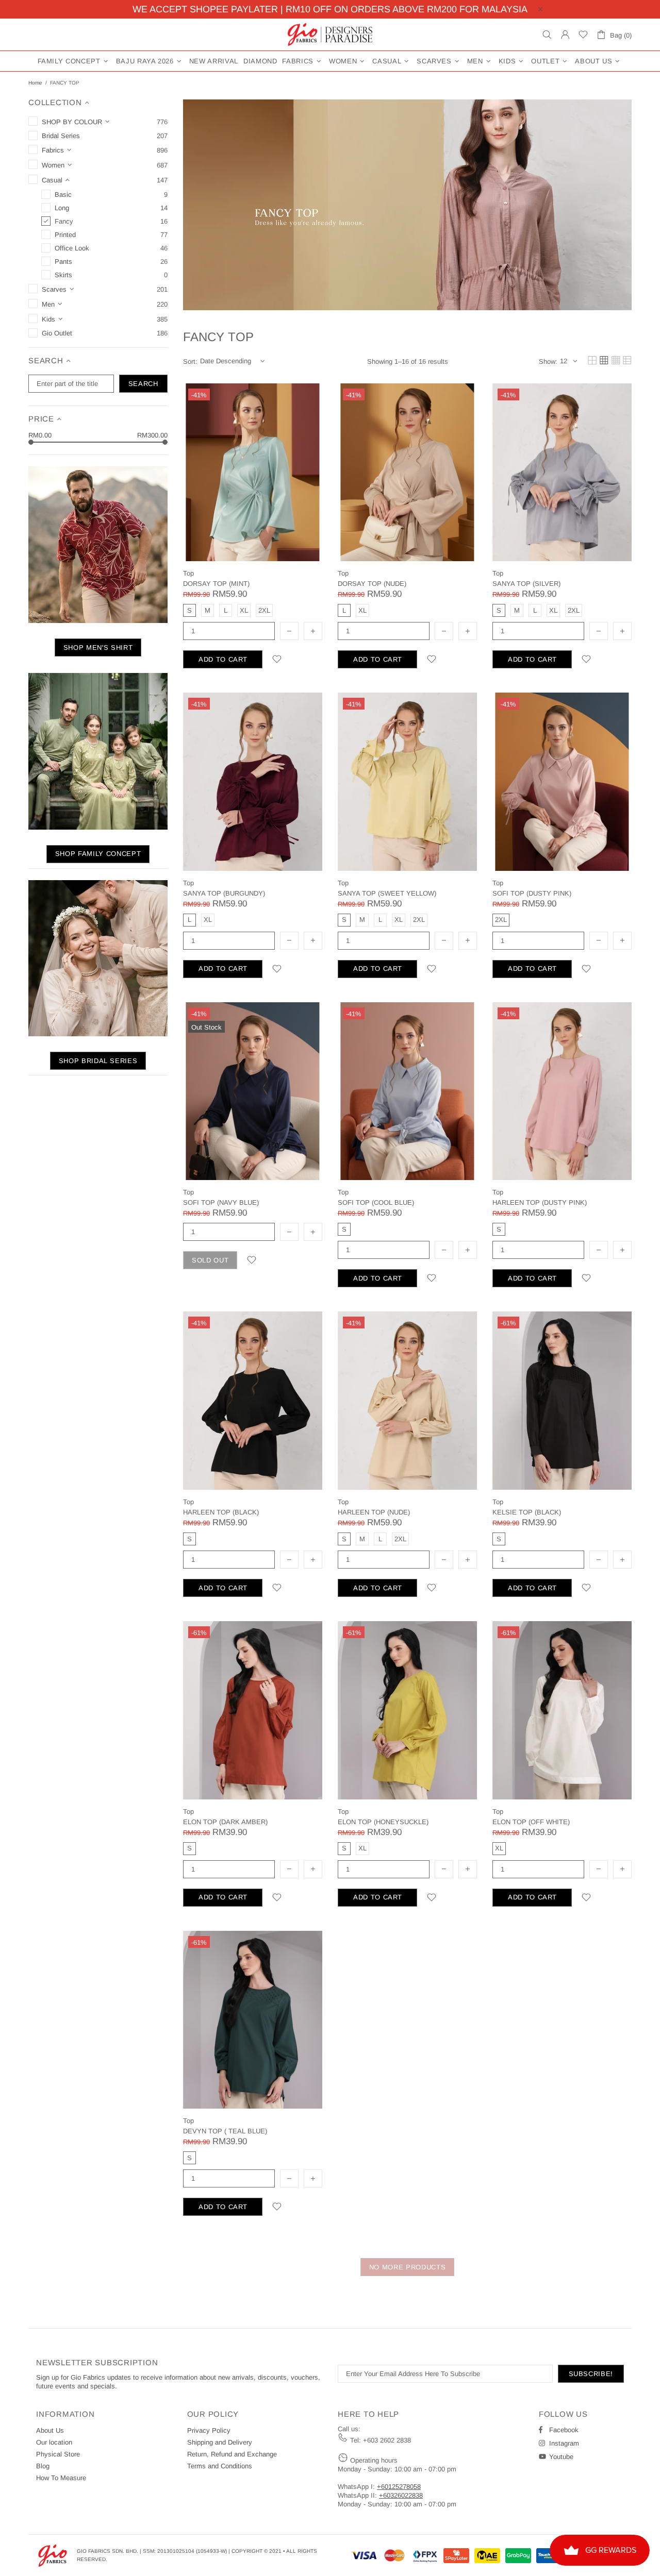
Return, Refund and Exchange (232, 2454)
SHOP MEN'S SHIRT (98, 647)
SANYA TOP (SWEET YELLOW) (387, 893)
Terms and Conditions (220, 2466)
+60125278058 (399, 2487)
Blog (43, 2466)
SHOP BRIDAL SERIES (98, 1061)
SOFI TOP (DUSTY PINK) (532, 893)
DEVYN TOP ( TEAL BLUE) (225, 2131)
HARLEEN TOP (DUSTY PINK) (540, 1202)
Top (188, 573)
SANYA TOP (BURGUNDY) (224, 893)
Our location (54, 2442)
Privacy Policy (209, 2430)
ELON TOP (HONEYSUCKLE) (383, 1822)
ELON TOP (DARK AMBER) (225, 1822)
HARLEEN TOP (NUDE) (374, 1512)
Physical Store (58, 2454)
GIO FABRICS (330, 35)
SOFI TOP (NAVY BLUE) (221, 1202)
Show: (548, 361)
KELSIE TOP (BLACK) (527, 1512)
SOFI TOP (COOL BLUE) (376, 1202)
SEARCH (143, 384)
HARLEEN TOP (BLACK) (221, 1512)
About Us (50, 2430)
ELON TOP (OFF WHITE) (531, 1822)
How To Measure (61, 2478)
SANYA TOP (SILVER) (526, 584)
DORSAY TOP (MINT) (216, 584)
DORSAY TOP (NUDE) (372, 584)
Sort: (190, 361)
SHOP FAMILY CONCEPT (98, 854)
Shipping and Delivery (220, 2442)
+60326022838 (401, 2495)
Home (35, 83)
